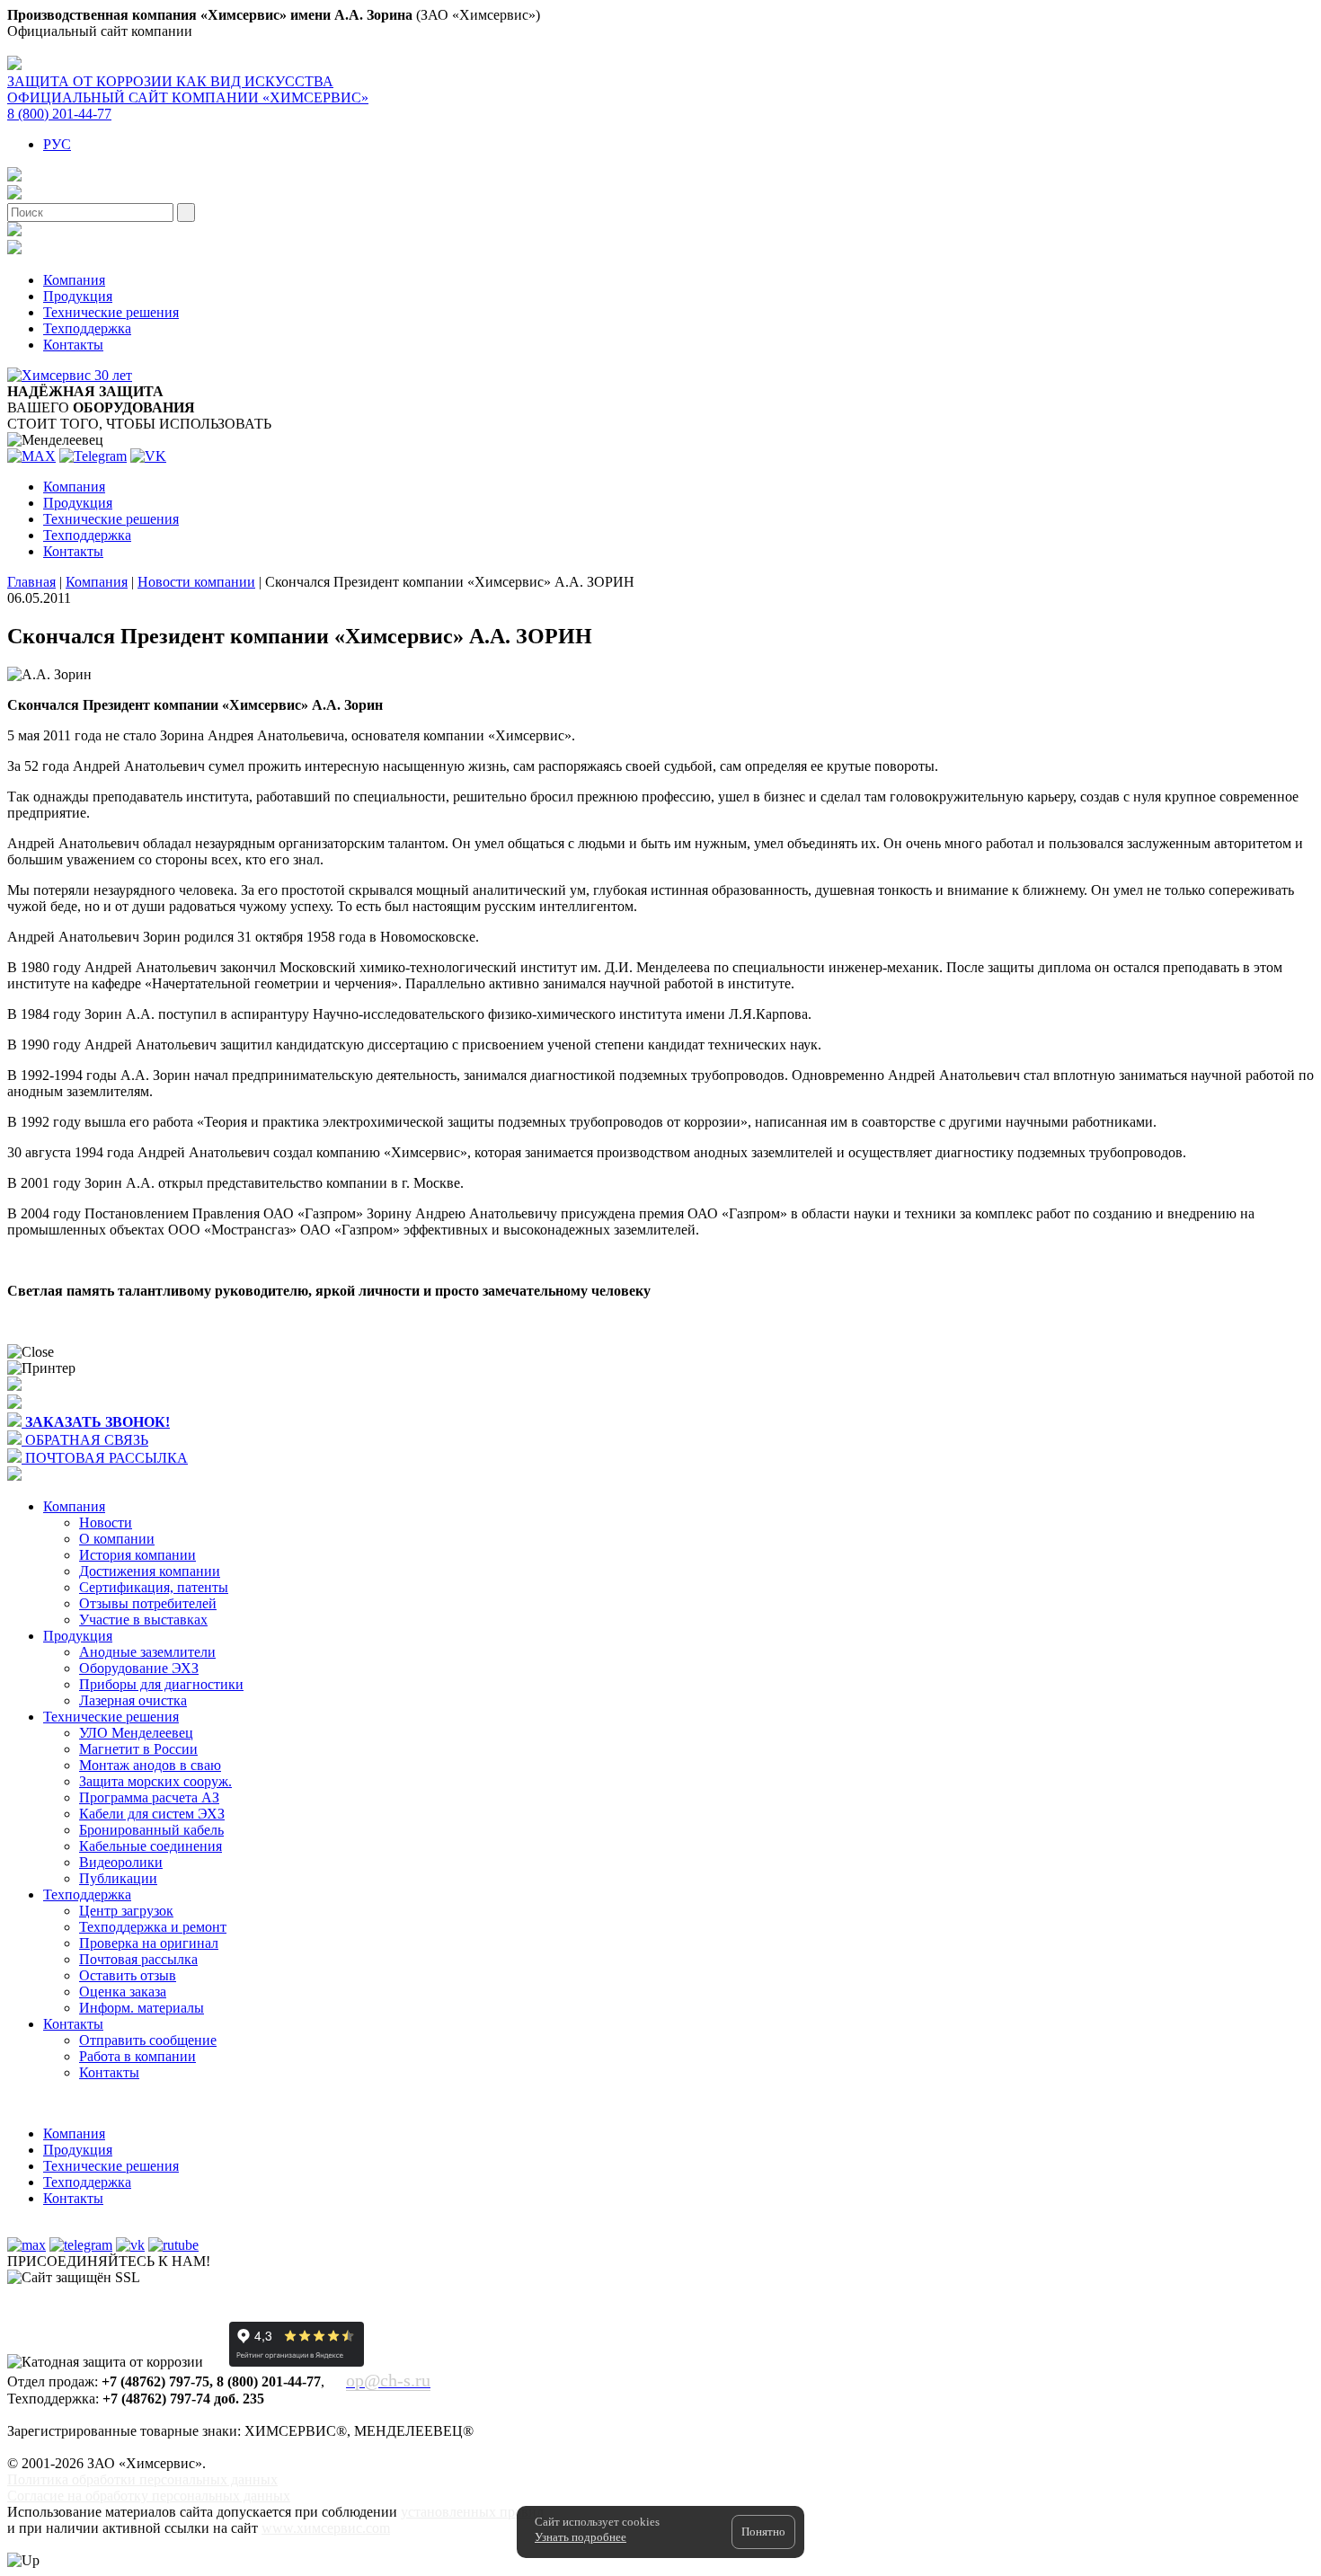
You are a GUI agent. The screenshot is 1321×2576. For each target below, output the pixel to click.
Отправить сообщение (148, 2040)
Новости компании (196, 582)
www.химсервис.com (326, 2528)
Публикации (118, 1878)
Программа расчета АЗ (149, 1797)
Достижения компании (150, 1571)
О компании (117, 1539)
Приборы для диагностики (161, 1684)
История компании (137, 1555)
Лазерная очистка (133, 1700)
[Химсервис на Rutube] (173, 2245)
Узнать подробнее (581, 2537)
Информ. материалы (142, 2008)
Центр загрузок (126, 1911)
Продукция (78, 296)
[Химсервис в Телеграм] (81, 2245)
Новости (106, 1523)
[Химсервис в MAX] (27, 2245)
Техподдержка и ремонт (153, 1927)
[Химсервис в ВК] (130, 2245)
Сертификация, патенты (154, 1587)
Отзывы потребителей (148, 1603)
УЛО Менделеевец (136, 1733)
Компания (74, 280)
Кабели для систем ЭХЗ (152, 1814)
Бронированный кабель (151, 1830)
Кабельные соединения (151, 1846)
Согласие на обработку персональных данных (149, 2496)
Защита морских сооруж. (155, 1781)
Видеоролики (121, 1862)
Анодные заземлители (147, 1652)
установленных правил (472, 2512)
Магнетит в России (138, 1749)
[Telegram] (93, 456)
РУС (57, 144)
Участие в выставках (143, 1620)
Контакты (73, 345)
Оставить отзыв (128, 1975)
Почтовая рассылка (138, 1959)
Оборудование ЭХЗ (139, 1668)
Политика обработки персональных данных (142, 2479)
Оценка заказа (123, 1992)
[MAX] (31, 456)
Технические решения (111, 312)
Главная (31, 582)
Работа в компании (137, 2056)
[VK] (148, 456)
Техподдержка (87, 328)
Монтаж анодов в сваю (150, 1765)
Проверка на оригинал (149, 1943)
